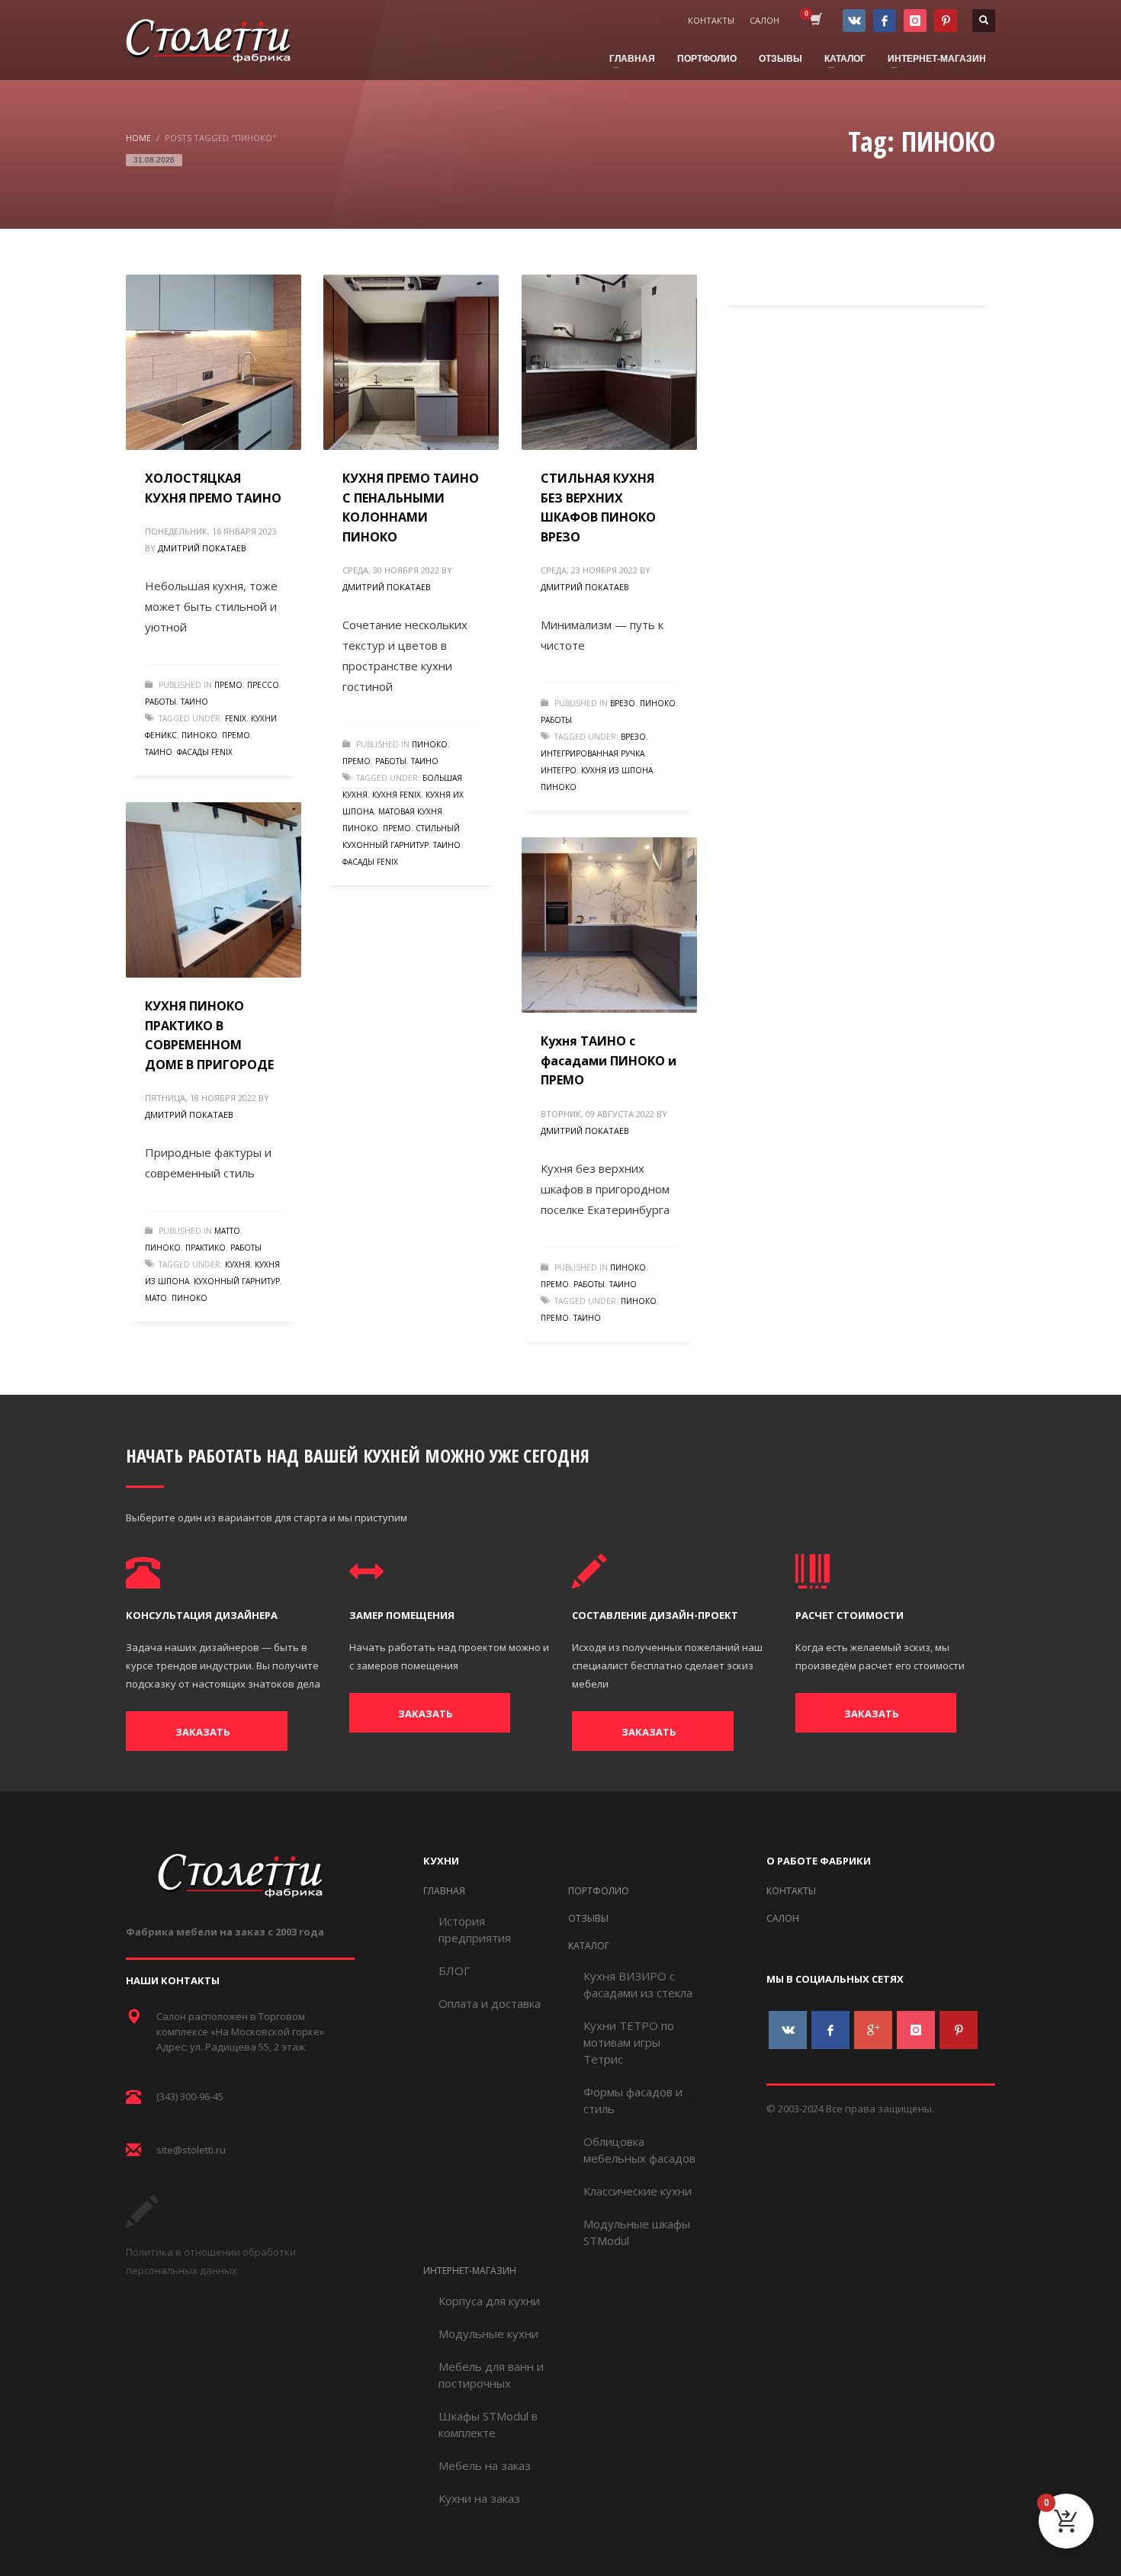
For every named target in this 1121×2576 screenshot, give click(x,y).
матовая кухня (410, 811)
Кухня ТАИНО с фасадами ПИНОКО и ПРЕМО (609, 1060)
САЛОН (764, 20)
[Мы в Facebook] (885, 21)
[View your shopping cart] (815, 21)
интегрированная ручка (593, 753)
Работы (161, 702)
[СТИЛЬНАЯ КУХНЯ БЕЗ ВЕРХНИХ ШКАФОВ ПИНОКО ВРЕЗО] (609, 362)
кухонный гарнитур (237, 1281)
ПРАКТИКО (206, 1248)
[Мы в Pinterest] (946, 21)
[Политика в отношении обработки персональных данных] (142, 2223)
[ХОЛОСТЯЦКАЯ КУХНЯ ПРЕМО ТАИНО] (214, 362)
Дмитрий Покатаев (202, 548)
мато (156, 1298)
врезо (633, 737)
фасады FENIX (205, 752)
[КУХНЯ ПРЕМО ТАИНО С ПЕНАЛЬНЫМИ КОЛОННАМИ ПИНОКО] (411, 362)
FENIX (236, 718)
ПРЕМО (228, 685)
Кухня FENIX (397, 795)
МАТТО (227, 1231)
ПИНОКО (199, 735)
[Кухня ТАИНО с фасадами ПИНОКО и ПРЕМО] (609, 925)
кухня (238, 1264)
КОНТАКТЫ (711, 20)
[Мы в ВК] (854, 21)
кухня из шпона (617, 770)
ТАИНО (194, 702)
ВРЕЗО (623, 703)
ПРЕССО (263, 685)
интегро (559, 770)
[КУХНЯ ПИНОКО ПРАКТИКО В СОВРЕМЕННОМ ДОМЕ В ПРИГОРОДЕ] (214, 890)
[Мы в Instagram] (915, 21)
